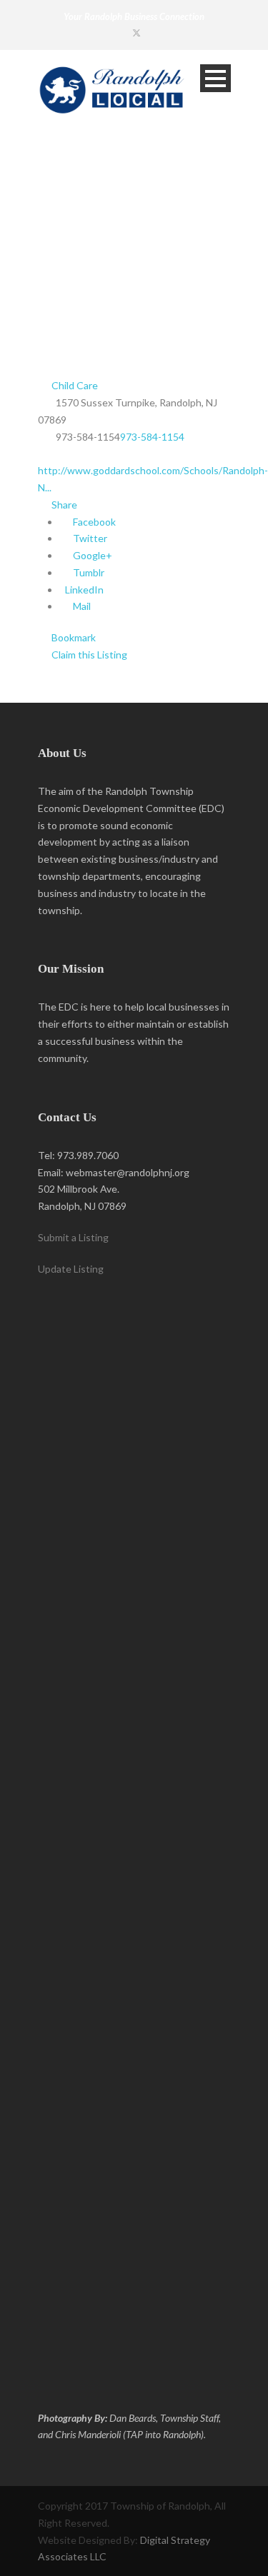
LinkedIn (83, 590)
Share (63, 505)
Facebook (93, 522)
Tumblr (88, 572)
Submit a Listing (73, 1237)
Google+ (91, 555)
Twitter (89, 538)
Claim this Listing (88, 655)
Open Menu (215, 78)
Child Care (74, 385)
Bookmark (73, 637)
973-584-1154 (152, 437)
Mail (81, 606)
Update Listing (71, 1269)
